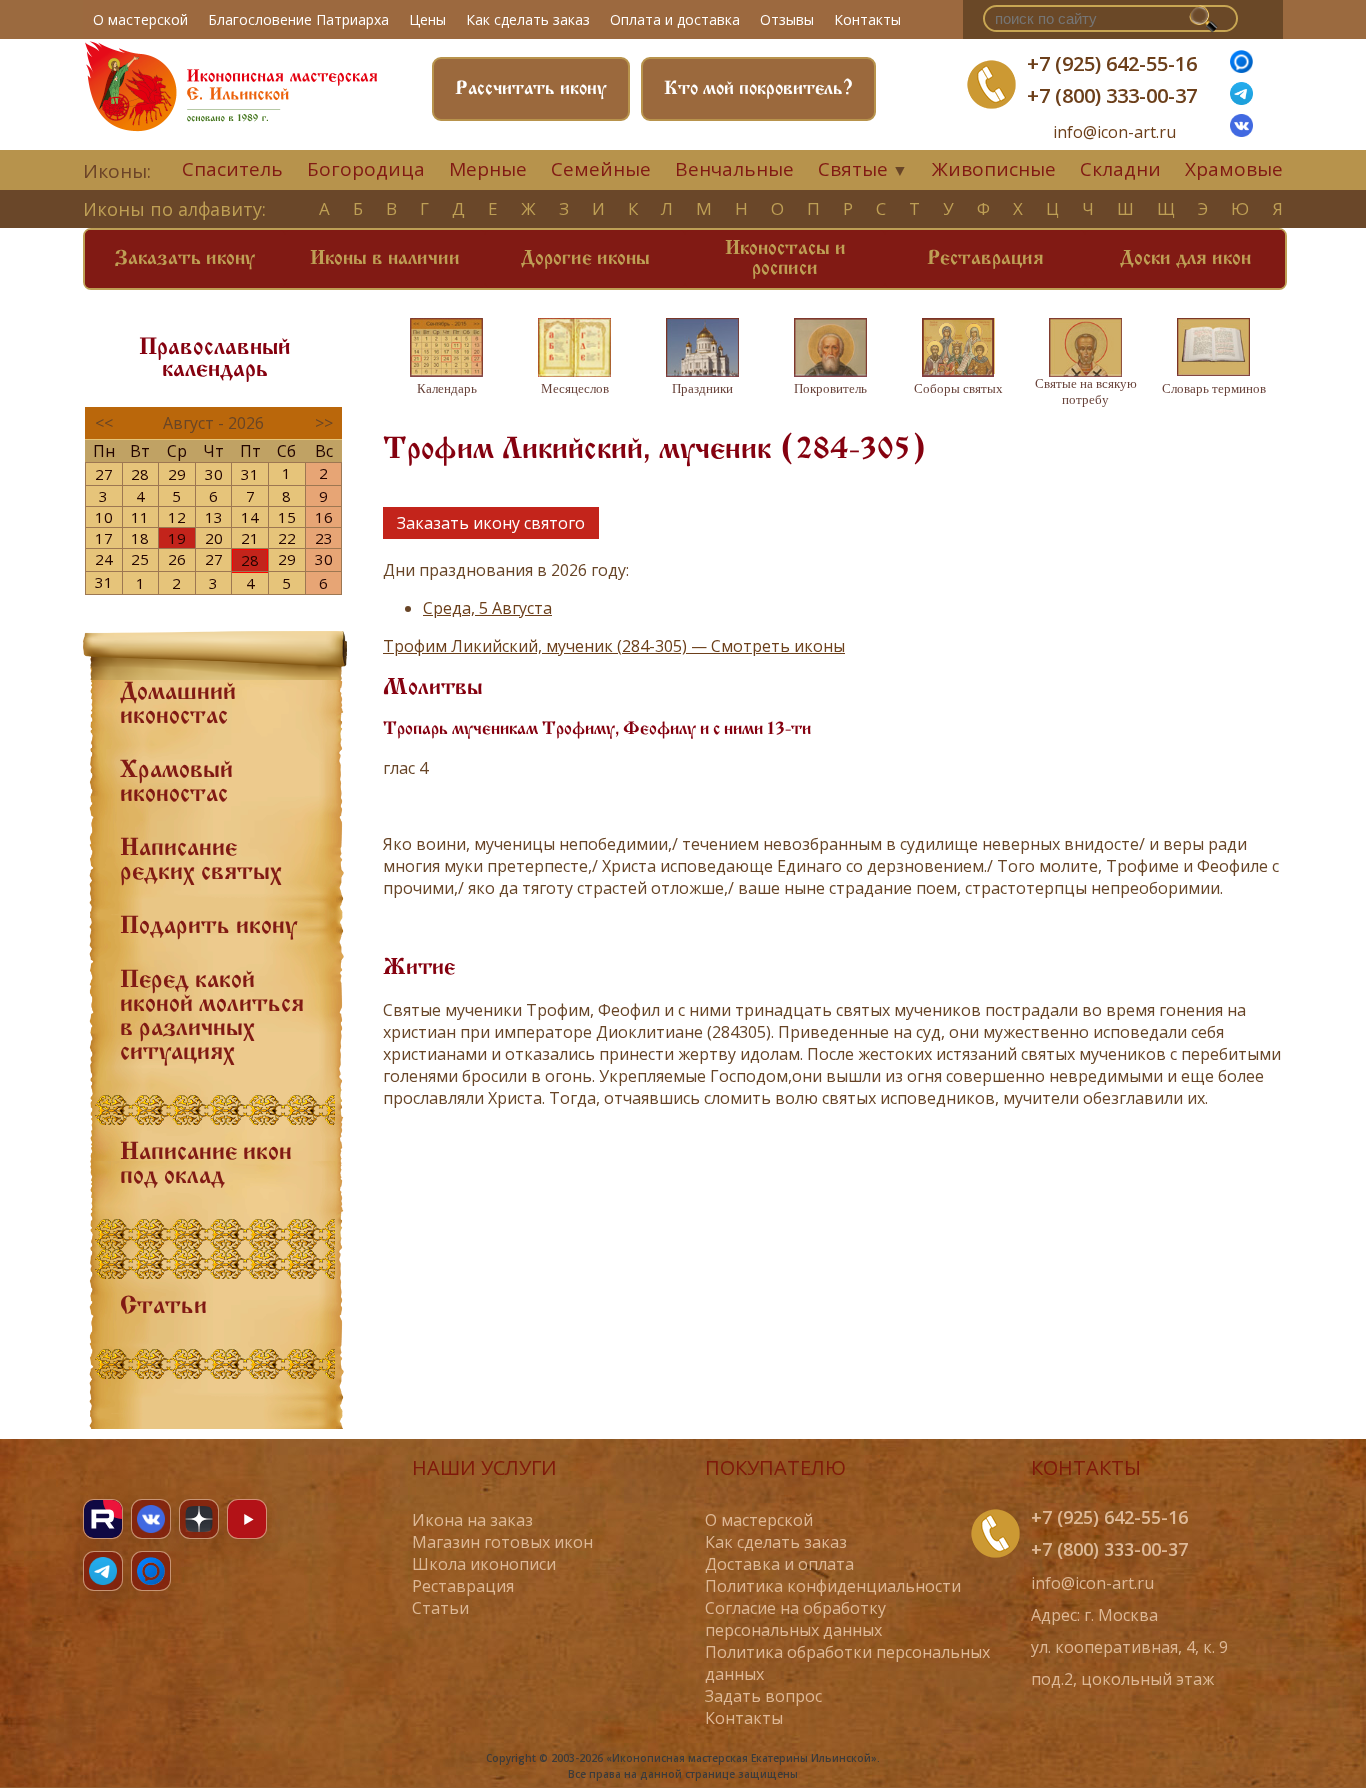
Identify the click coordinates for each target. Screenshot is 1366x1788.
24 (104, 559)
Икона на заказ (472, 1520)
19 (177, 538)
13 (214, 517)
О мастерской (140, 19)
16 (324, 517)
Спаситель (232, 169)
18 (140, 538)
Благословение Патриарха (298, 19)
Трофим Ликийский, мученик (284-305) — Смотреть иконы (614, 646)
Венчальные (734, 169)
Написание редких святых (201, 861)
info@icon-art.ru (1114, 132)
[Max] (1241, 67)
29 (177, 474)
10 (104, 517)
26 (177, 559)
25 (140, 559)
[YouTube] (247, 1519)
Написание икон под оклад (206, 1165)
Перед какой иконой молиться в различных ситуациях (212, 1017)
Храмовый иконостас (176, 783)
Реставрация (985, 259)
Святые (853, 169)
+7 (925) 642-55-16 (1112, 63)
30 (214, 474)
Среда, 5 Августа (487, 608)
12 (177, 517)
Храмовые (1234, 169)
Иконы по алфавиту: (174, 209)
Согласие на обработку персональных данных (795, 1619)
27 (104, 474)
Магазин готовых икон (502, 1542)
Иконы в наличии (385, 259)
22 (287, 538)
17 (104, 538)
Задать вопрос (763, 1696)
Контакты (867, 19)
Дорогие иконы (585, 259)
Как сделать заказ (528, 19)
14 (250, 517)
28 (140, 474)
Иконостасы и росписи (785, 259)
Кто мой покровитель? (758, 89)
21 (250, 538)
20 (214, 538)
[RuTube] (103, 1519)
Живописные (994, 169)
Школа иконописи (484, 1564)
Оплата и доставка (675, 19)
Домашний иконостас (178, 705)
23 (324, 538)
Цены (427, 19)
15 (287, 517)
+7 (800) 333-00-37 (1112, 95)
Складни (1120, 169)
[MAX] (151, 1571)
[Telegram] (103, 1571)
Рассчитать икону (531, 89)
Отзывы (787, 19)
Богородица (366, 169)
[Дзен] (199, 1519)
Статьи (163, 1307)
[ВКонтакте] (1241, 131)
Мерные (488, 169)
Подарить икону (208, 927)
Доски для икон (1185, 259)
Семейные (601, 169)
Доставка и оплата (779, 1564)
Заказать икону (185, 259)
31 (250, 474)
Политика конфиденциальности (833, 1586)
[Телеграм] (1241, 99)
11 (140, 517)
